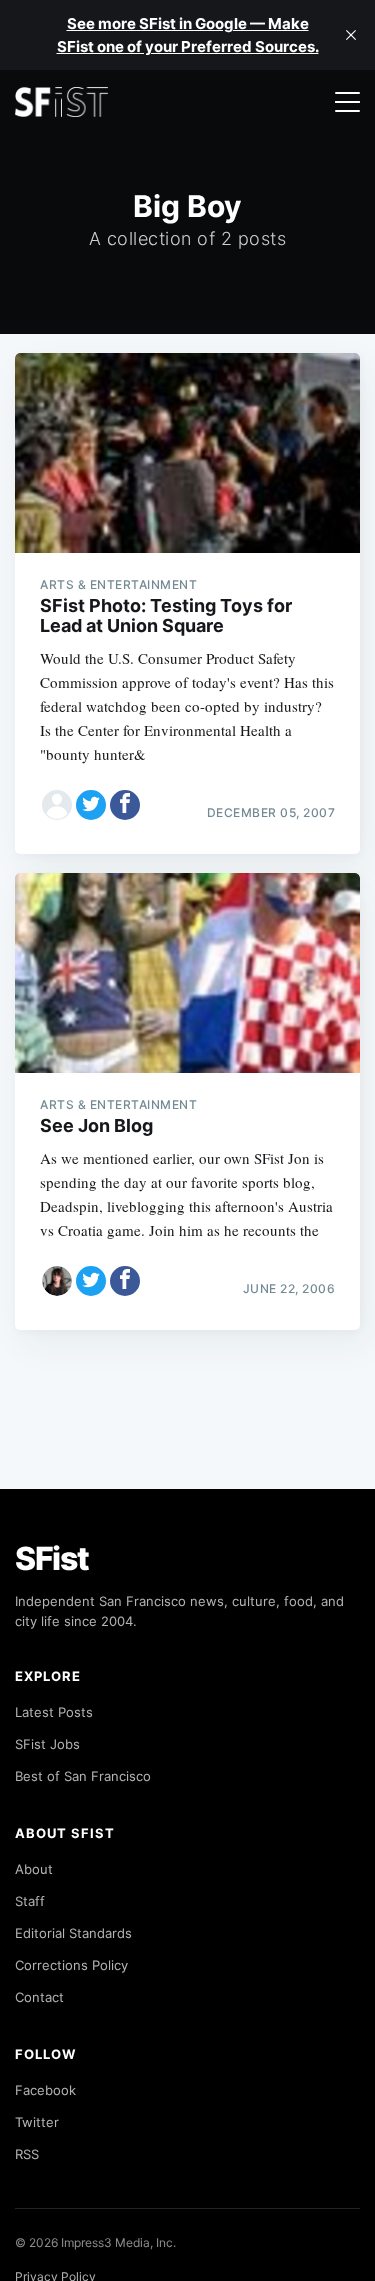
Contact (39, 1997)
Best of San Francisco (83, 1776)
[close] (351, 35)
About (34, 1869)
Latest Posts (54, 1712)
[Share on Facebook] (125, 805)
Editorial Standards (73, 1933)
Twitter (37, 2122)
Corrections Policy (71, 1965)
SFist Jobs (47, 1744)
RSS (27, 2154)
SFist (52, 1558)
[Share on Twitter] (91, 805)
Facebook (45, 2090)
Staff (30, 1901)
